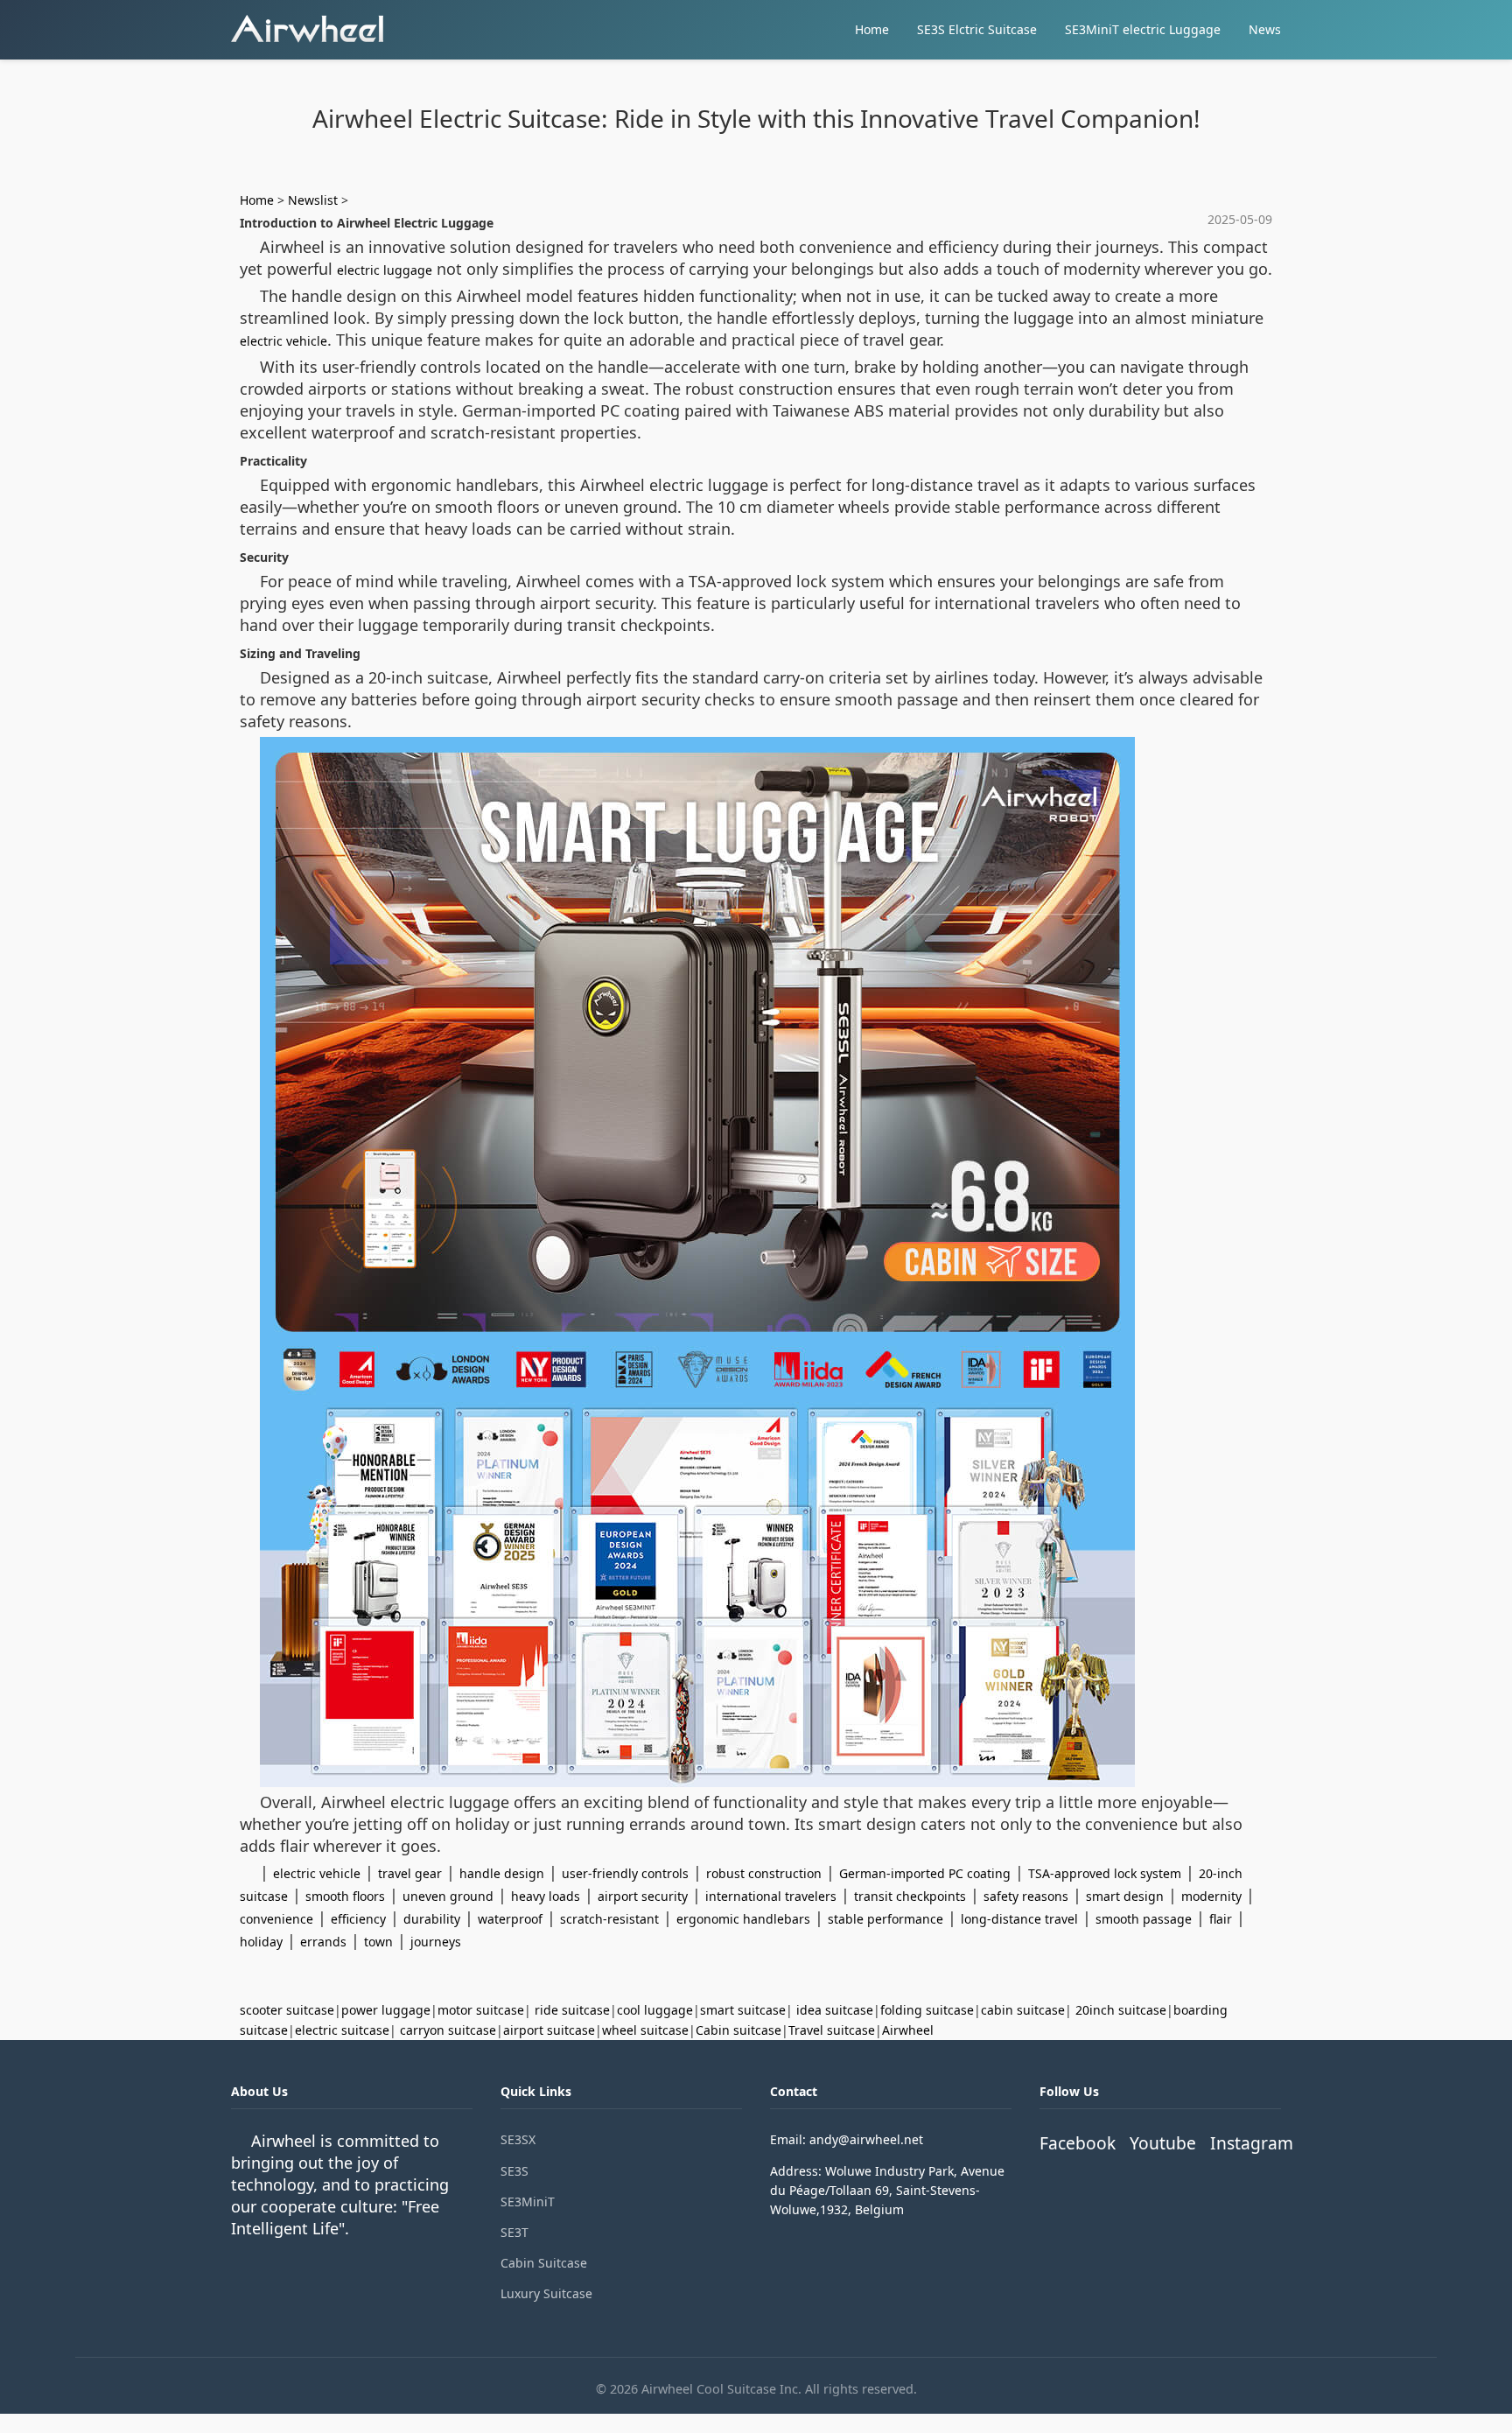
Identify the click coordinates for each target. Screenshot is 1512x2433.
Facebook (1078, 2143)
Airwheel (908, 2030)
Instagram (1252, 2143)
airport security (643, 1896)
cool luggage (655, 2010)
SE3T (514, 2232)
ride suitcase (572, 2010)
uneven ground (448, 1896)
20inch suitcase (1121, 2010)
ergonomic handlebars (743, 1919)
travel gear (410, 1873)
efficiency (358, 1919)
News (1265, 29)
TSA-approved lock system (1105, 1873)
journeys (436, 1942)
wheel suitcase (645, 2030)
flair (1221, 1919)
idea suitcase (835, 2010)
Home (872, 29)
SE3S (514, 2171)
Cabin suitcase (738, 2030)
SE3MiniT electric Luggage (1143, 29)
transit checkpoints (910, 1896)
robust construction (764, 1873)
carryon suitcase (448, 2030)
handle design (502, 1873)
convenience (276, 1919)
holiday (261, 1942)
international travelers (771, 1896)
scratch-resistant (609, 1919)
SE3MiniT (528, 2202)
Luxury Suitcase (546, 2293)
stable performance (885, 1919)
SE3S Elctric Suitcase (977, 29)
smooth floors (345, 1896)
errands (323, 1942)
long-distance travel (1019, 1919)
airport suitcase (549, 2030)
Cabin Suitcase (544, 2263)
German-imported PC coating (925, 1873)
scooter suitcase (287, 2010)
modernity (1211, 1896)
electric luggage (385, 270)
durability (432, 1919)
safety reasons (1026, 1896)
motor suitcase (481, 2010)
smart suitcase (743, 2010)
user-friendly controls (625, 1873)
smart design (1125, 1896)
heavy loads (546, 1896)
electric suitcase (342, 2030)
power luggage (386, 2010)
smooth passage (1144, 1919)
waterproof (510, 1919)
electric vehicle (283, 341)
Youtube (1163, 2143)
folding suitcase (927, 2010)
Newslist (313, 200)
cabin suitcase (1023, 2010)
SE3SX (518, 2139)
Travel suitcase (832, 2030)
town (378, 1942)
